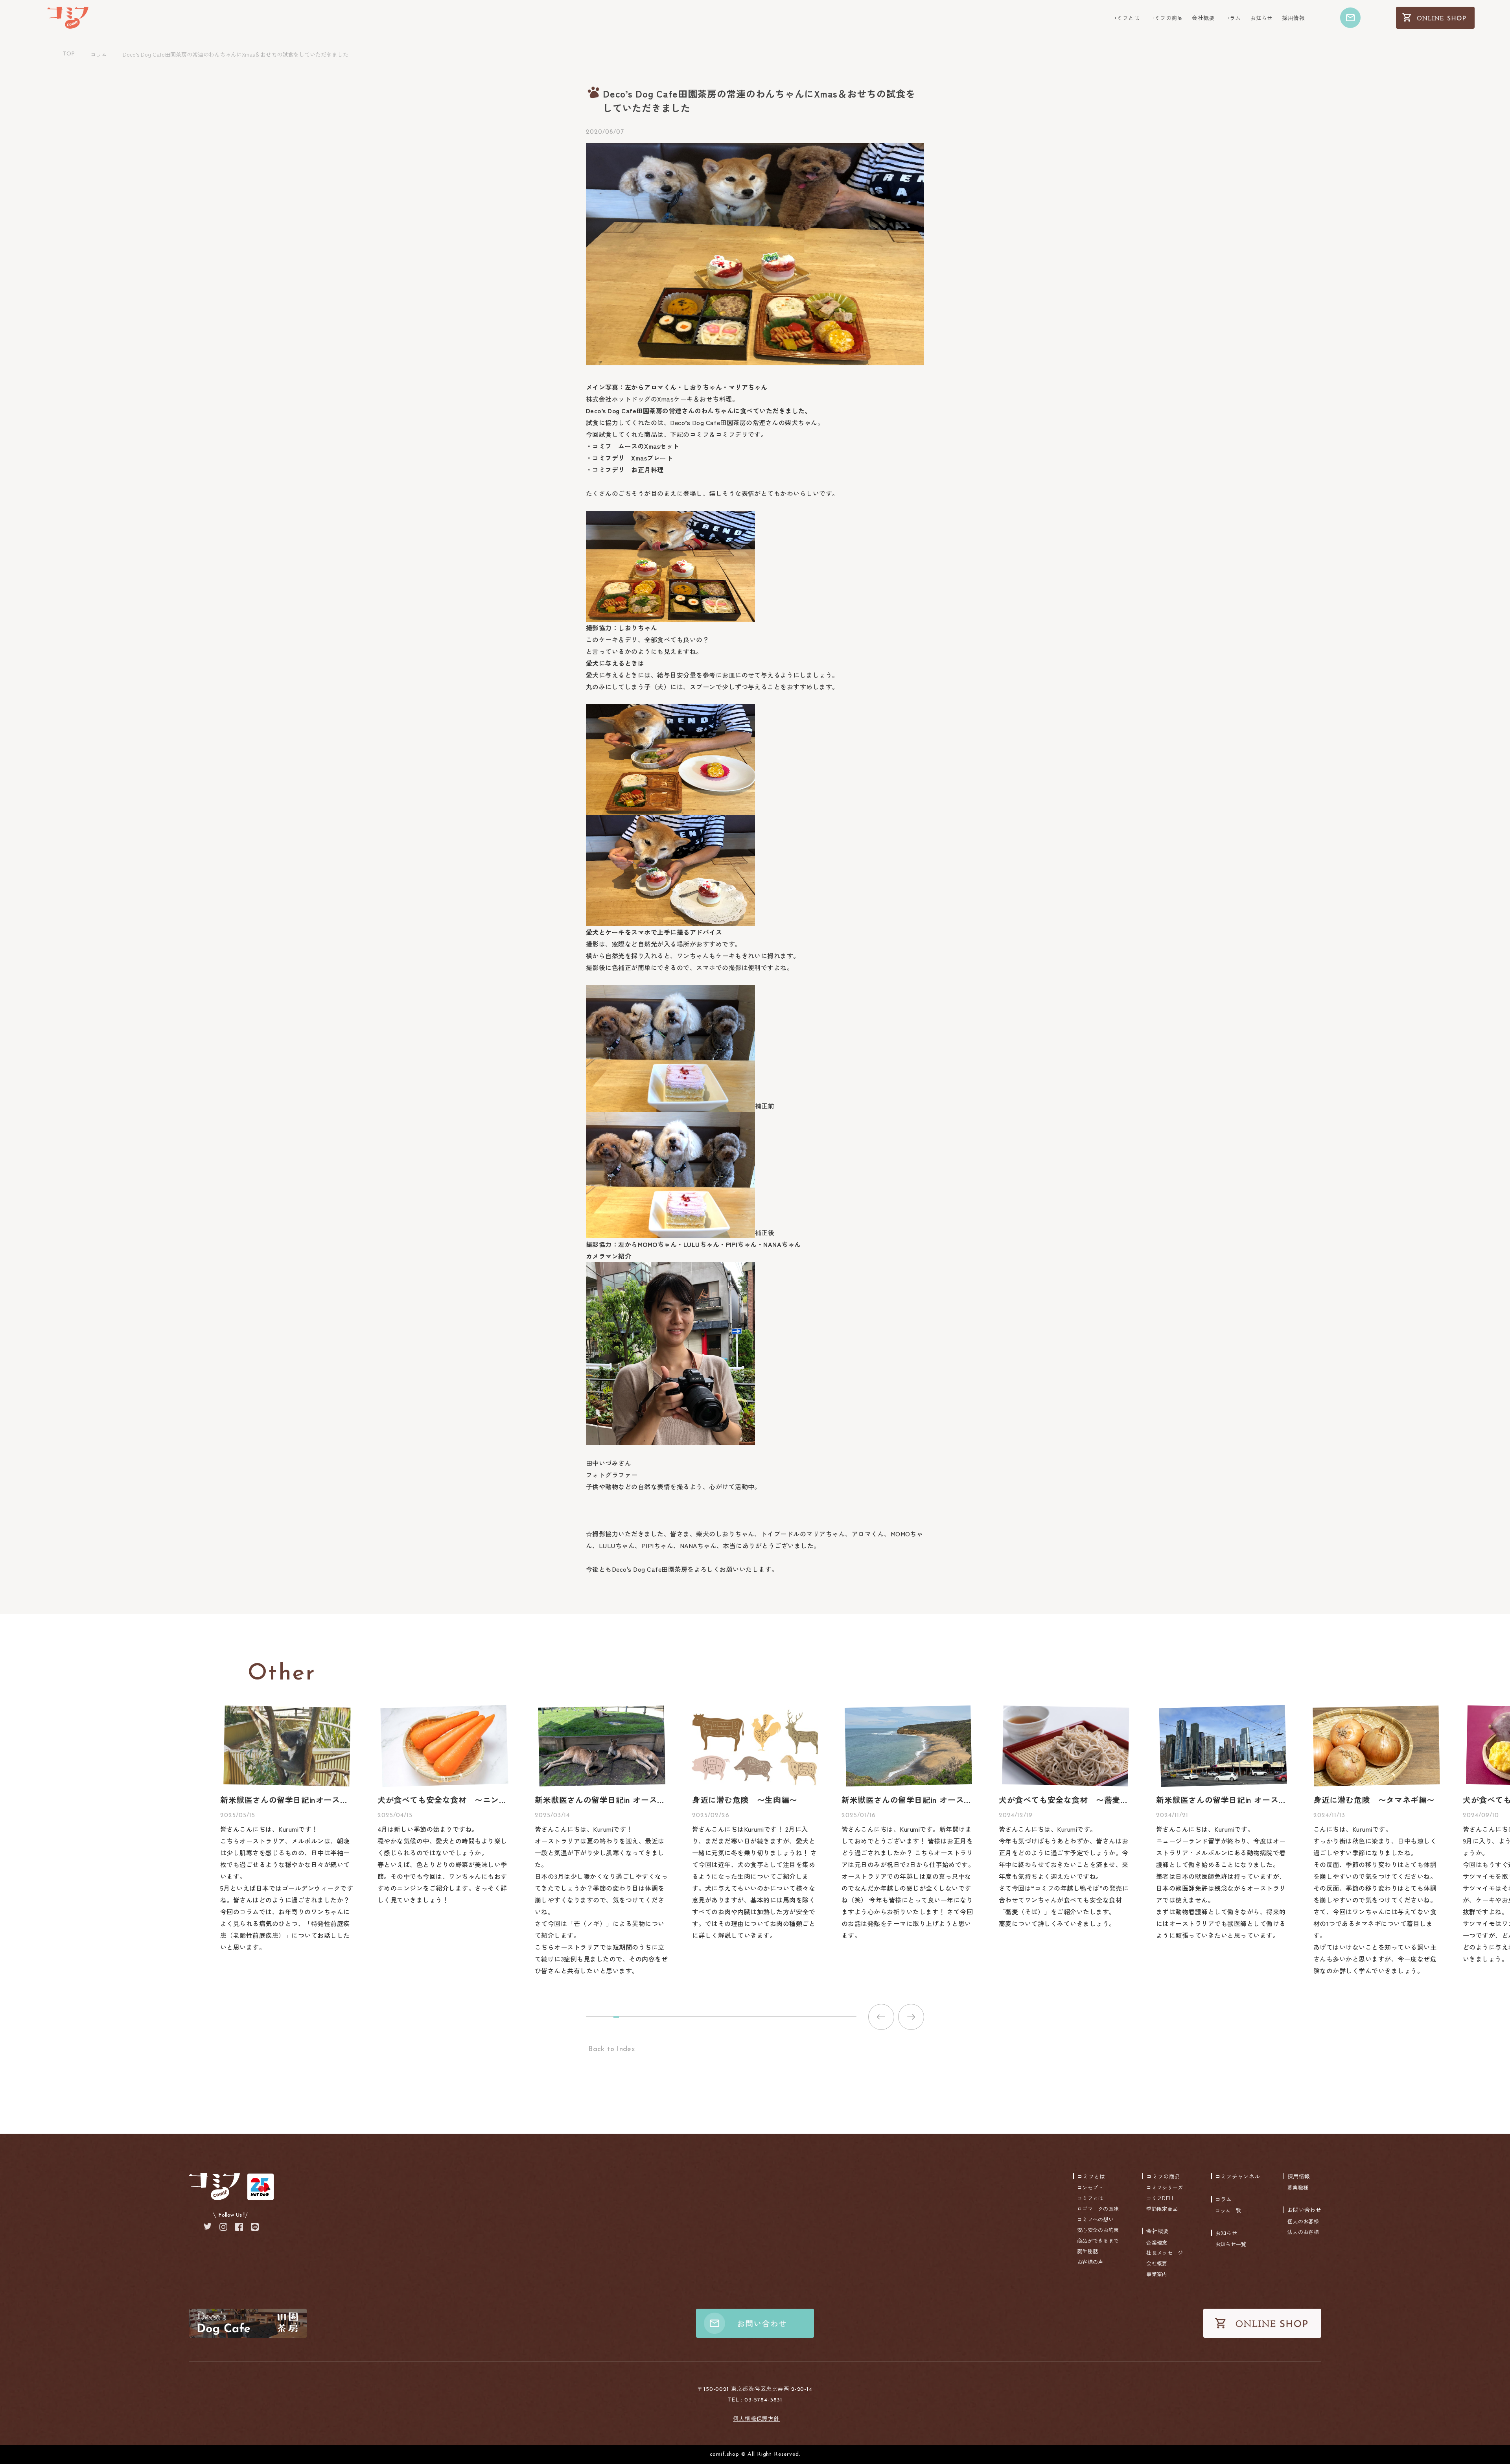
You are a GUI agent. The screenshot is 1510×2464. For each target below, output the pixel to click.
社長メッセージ (1165, 2253)
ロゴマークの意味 (1098, 2209)
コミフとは (1125, 18)
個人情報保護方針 (756, 2418)
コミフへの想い (1095, 2219)
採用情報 (1293, 18)
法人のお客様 (1303, 2232)
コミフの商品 (1166, 18)
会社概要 (1203, 18)
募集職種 (1298, 2187)
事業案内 (1157, 2274)
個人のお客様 (1303, 2221)
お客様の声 (1090, 2262)
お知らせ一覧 (1231, 2244)
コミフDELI (1160, 2198)
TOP (69, 54)
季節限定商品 (1162, 2209)
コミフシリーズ (1165, 2187)
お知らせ (1261, 18)
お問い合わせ (1304, 2210)
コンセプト (1090, 2187)
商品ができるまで (1098, 2240)
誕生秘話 (1087, 2251)
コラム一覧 (1228, 2211)
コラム (1233, 18)
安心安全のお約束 (1098, 2230)
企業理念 (1157, 2242)
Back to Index (610, 2050)
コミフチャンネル (1237, 2176)
